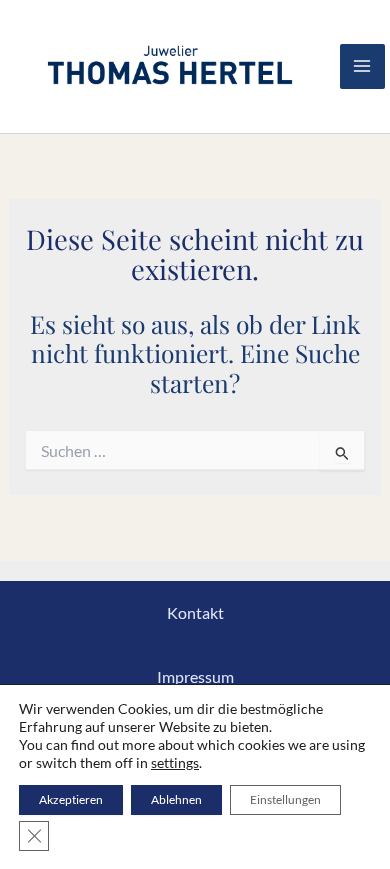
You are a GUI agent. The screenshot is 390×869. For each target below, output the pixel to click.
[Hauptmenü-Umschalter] (362, 66)
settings (175, 762)
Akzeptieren (71, 799)
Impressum (195, 676)
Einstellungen (285, 799)
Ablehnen (176, 799)
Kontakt (195, 612)
